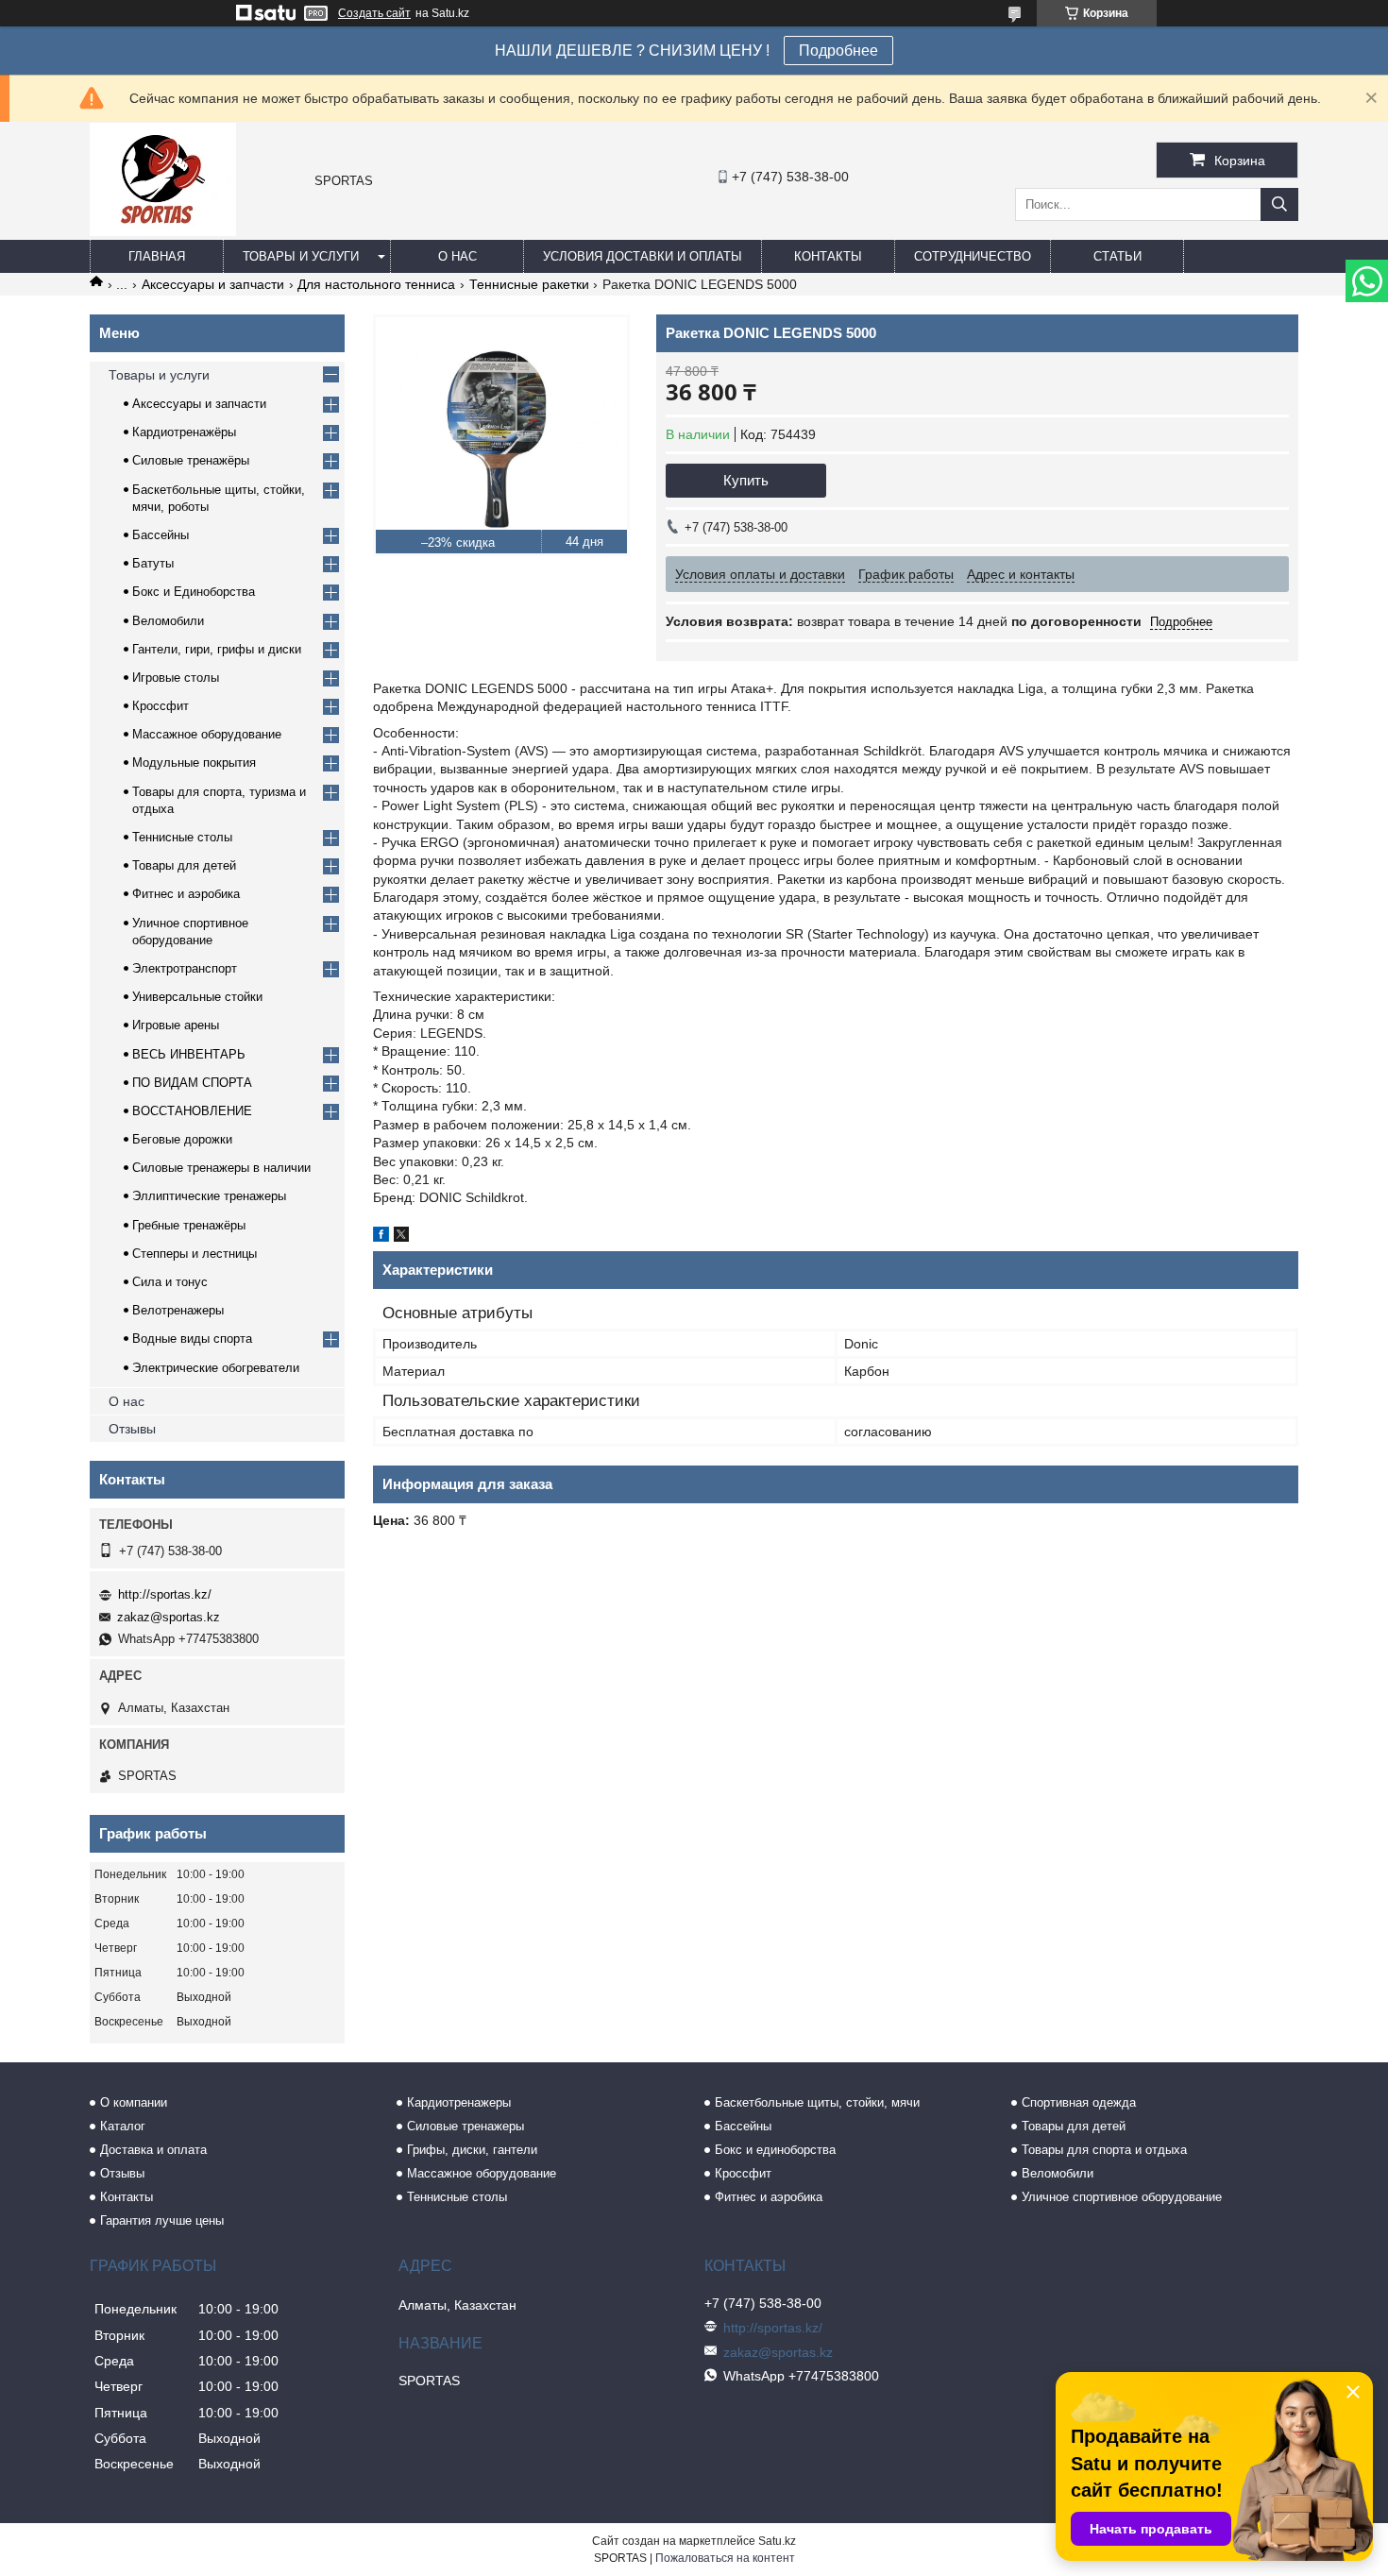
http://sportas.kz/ (165, 1594)
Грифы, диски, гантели (472, 2150)
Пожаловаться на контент (725, 2558)
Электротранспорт (185, 968)
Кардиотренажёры (184, 432)
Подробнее (838, 51)
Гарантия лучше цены (162, 2220)
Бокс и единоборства (775, 2150)
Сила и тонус (170, 1282)
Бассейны (161, 535)
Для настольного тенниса (376, 284)
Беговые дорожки (182, 1139)
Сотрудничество (973, 256)
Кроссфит (161, 706)
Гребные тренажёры (189, 1225)
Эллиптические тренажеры (209, 1196)
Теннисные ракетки (529, 284)
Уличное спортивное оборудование (1122, 2197)
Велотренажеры (178, 1310)
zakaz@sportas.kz (169, 1617)
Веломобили (168, 621)
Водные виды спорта (192, 1339)
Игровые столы (176, 678)
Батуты (153, 563)
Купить (746, 480)
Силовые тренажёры (191, 460)
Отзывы (132, 1429)
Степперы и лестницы (195, 1254)
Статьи (1117, 256)
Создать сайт (374, 13)
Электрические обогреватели (216, 1368)
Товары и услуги (301, 256)
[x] (401, 1237)
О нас (457, 256)
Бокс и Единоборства (194, 592)
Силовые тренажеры (465, 2126)
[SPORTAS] (163, 231)
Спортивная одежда (1079, 2102)
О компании (134, 2102)
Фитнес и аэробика (186, 894)
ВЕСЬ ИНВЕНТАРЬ (189, 1054)
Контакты (828, 256)
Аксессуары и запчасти (213, 284)
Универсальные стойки (197, 997)
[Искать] (1279, 204)
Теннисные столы (182, 837)
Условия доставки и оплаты (643, 256)
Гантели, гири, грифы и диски (217, 649)
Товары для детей (184, 865)
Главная (157, 256)
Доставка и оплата (153, 2150)
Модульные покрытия (194, 763)
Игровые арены (176, 1025)
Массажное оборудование (207, 734)
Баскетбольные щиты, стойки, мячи (817, 2102)
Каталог (123, 2126)
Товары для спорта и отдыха (1104, 2150)
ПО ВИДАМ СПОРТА (192, 1083)
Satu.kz (777, 2541)
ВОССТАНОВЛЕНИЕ (192, 1111)
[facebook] (381, 1237)
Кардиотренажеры (459, 2102)
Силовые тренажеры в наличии (221, 1168)
